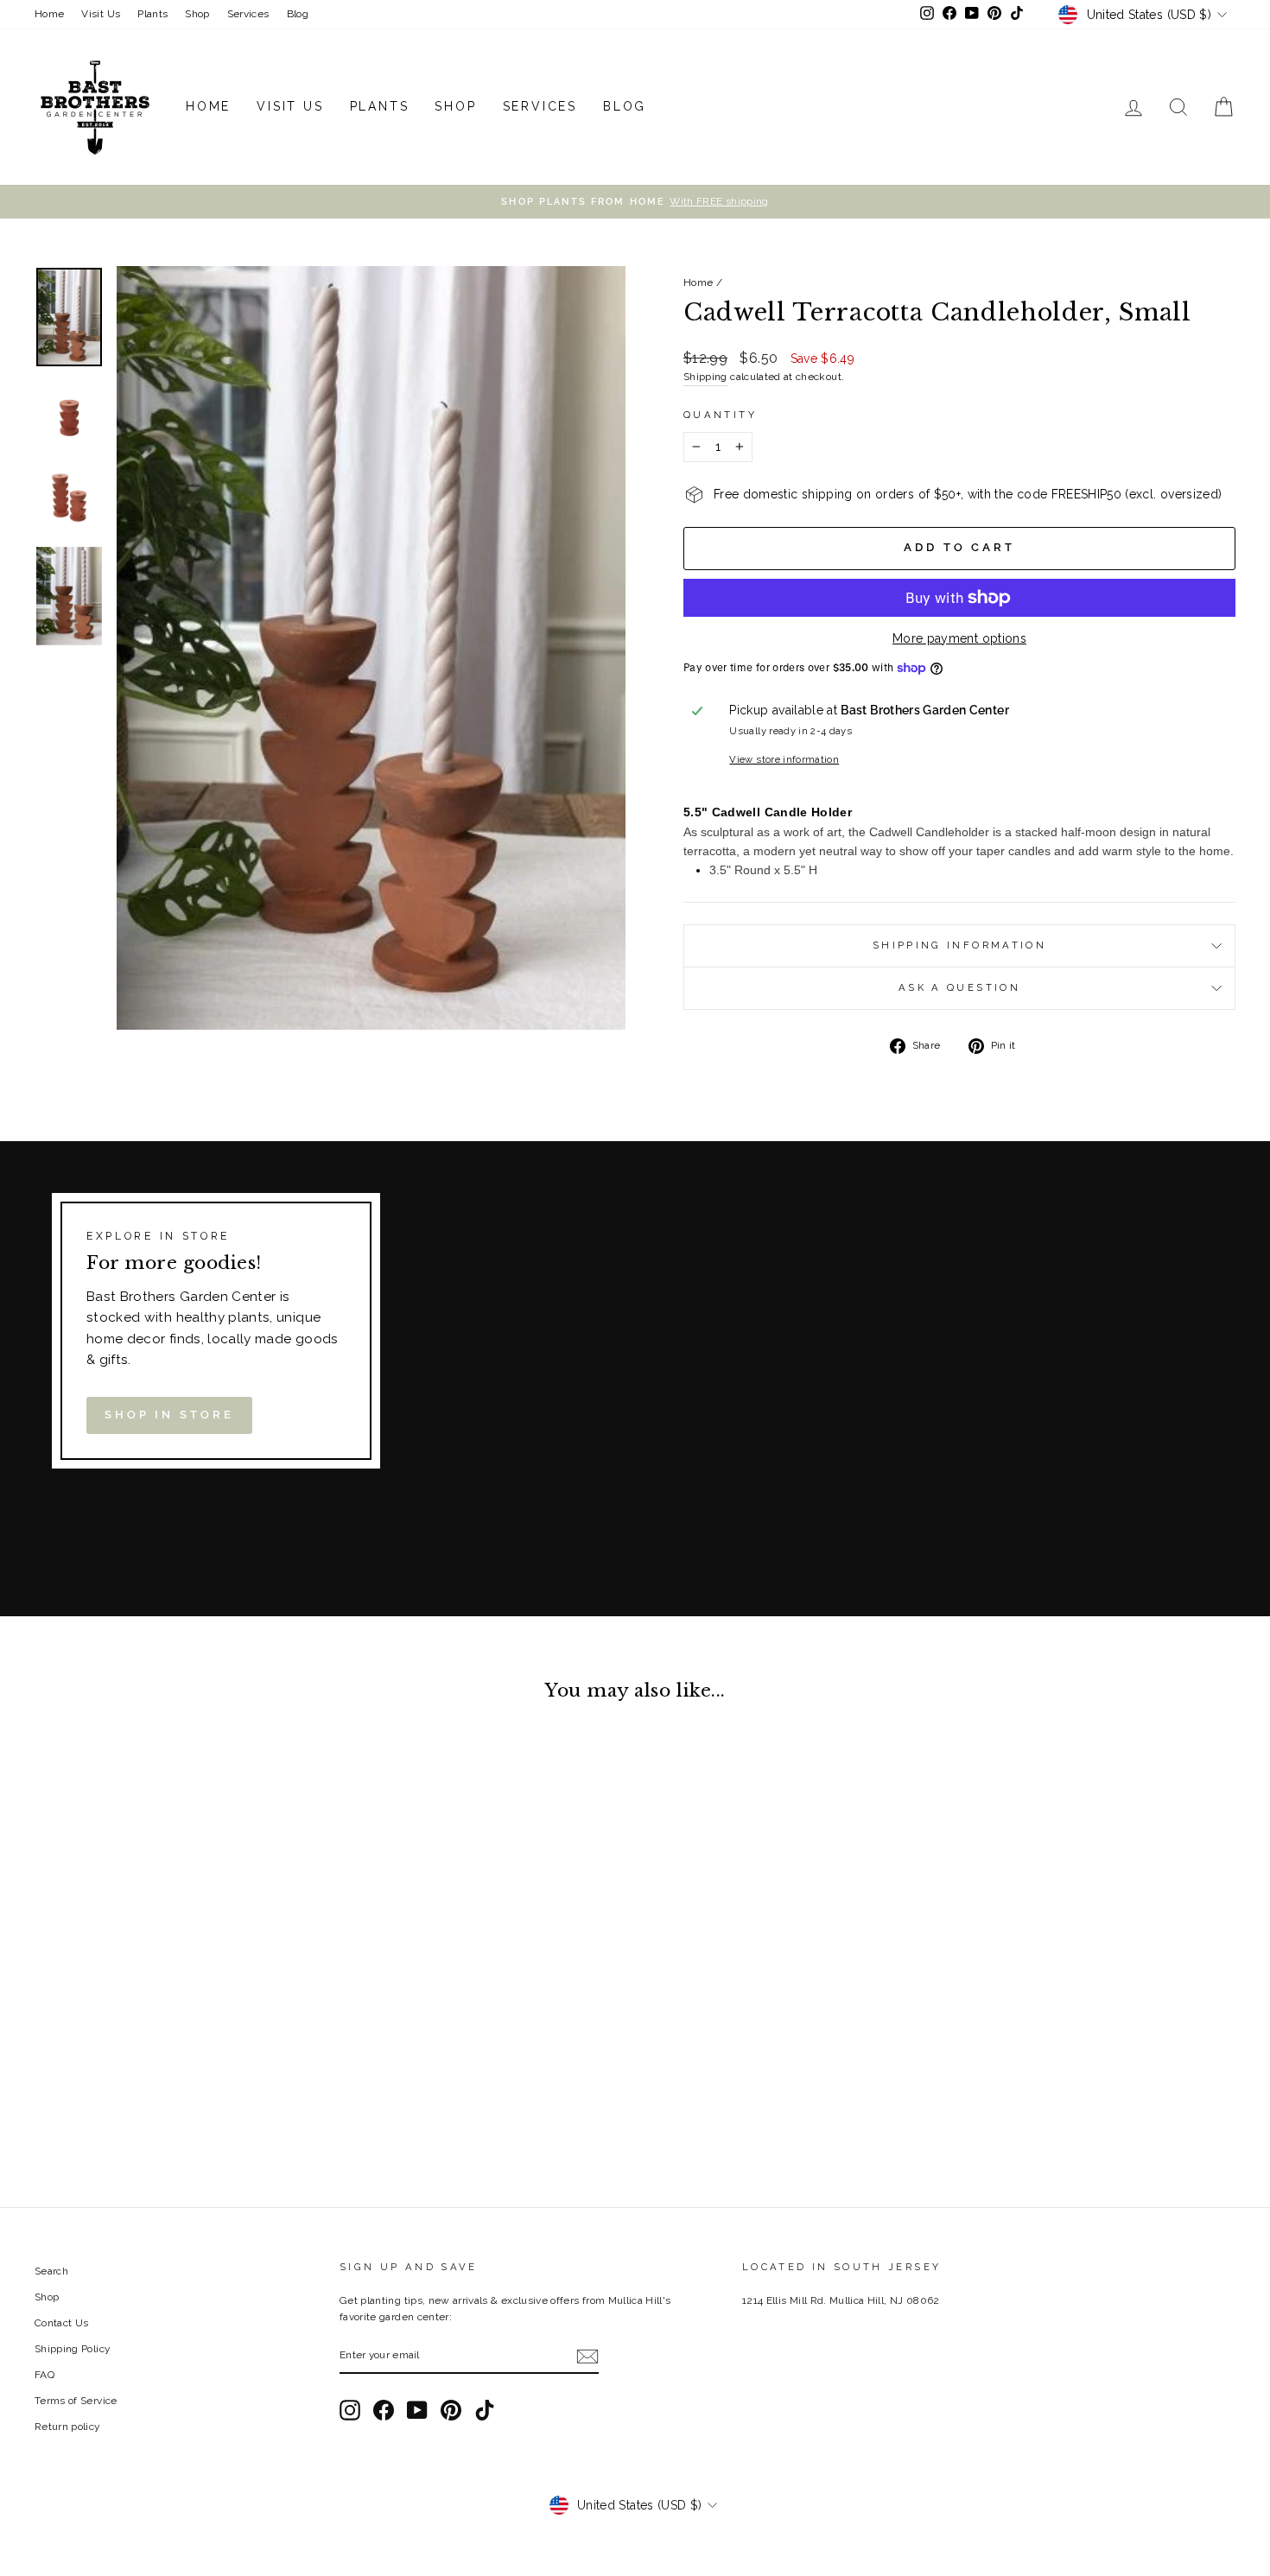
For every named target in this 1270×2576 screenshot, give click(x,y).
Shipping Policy (72, 2349)
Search (51, 2271)
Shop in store (169, 1415)
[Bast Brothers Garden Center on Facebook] (384, 2410)
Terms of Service (76, 2401)
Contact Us (62, 2323)
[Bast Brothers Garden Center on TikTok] (485, 2410)
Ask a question (959, 987)
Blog (298, 14)
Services (248, 14)
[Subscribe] (587, 2356)
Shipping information (959, 945)
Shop (197, 14)
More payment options (959, 638)
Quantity (720, 415)
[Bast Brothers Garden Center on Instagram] (350, 2410)
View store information (784, 759)
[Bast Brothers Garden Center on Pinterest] (451, 2410)
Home (49, 14)
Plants (152, 14)
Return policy (67, 2427)
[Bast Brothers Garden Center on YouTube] (417, 2410)
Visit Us (101, 14)
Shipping (705, 377)
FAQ (44, 2375)
